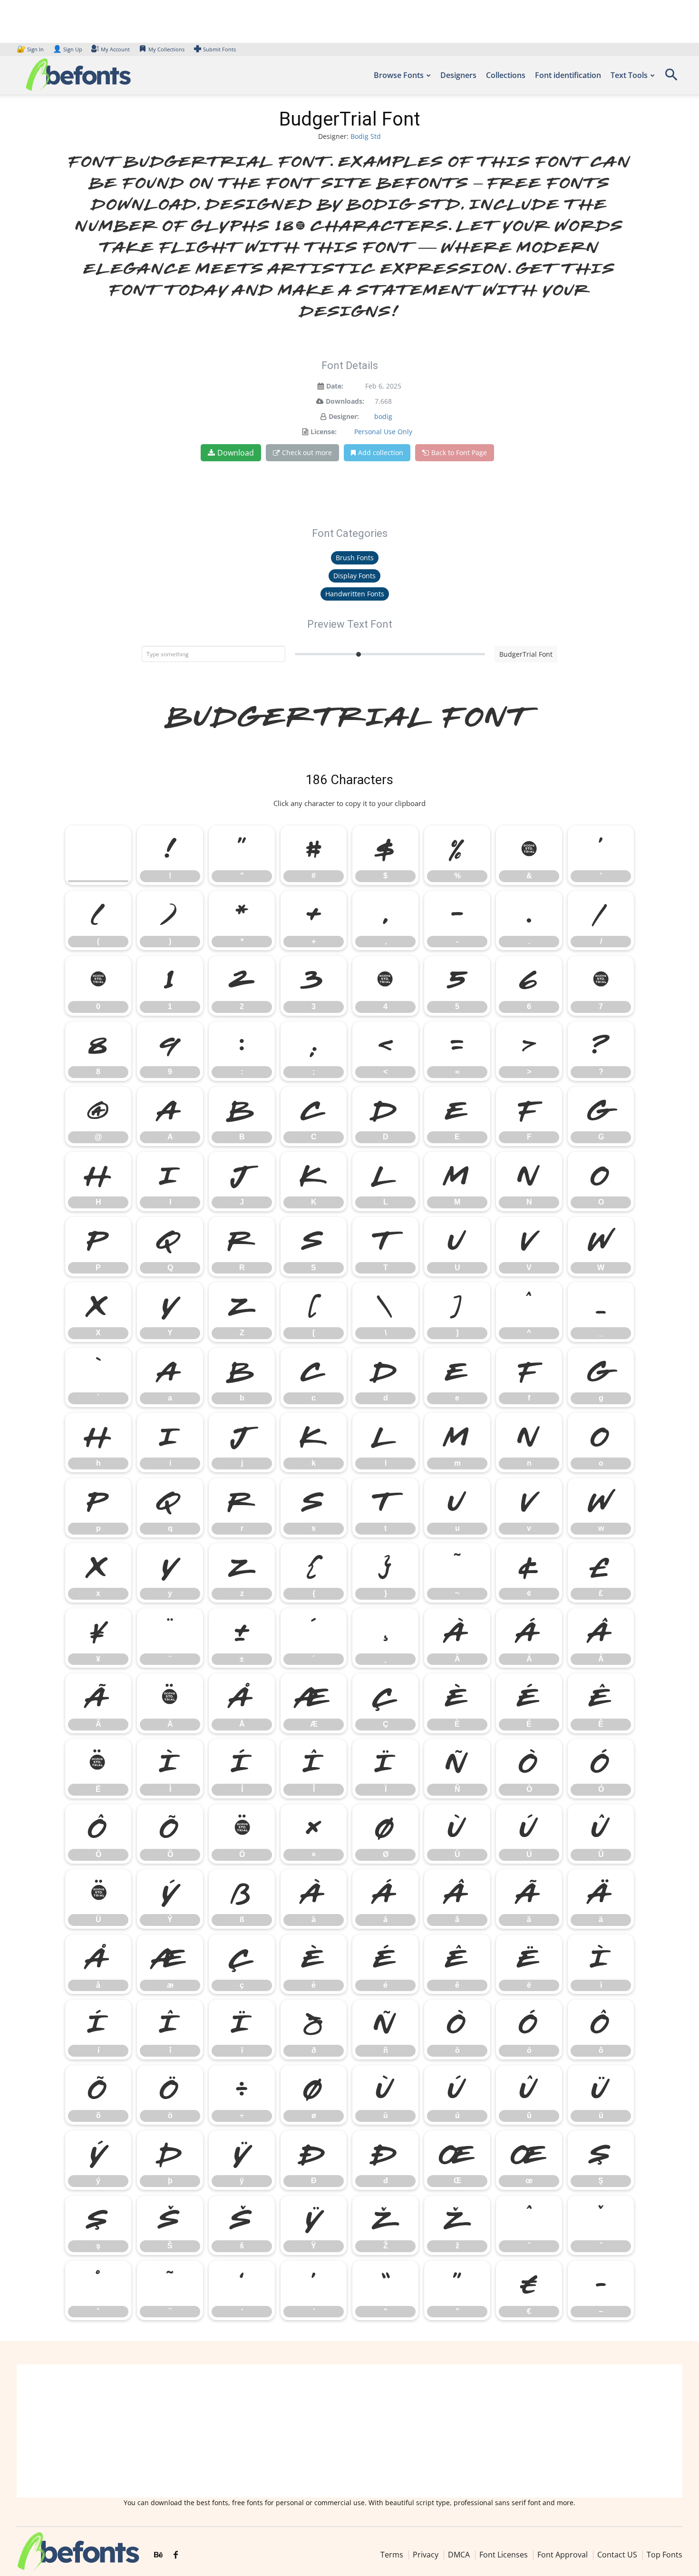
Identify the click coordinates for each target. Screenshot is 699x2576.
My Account (115, 49)
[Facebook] (176, 2556)
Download (236, 453)
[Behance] (158, 2556)
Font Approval (563, 2555)
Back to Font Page (459, 452)
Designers (458, 75)
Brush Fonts (355, 558)
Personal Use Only (383, 432)
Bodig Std (366, 136)
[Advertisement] (349, 2431)
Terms (392, 2555)
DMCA (459, 2555)
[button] (671, 78)
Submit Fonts (219, 49)
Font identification (568, 75)
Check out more (307, 452)
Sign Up (68, 49)
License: (324, 432)
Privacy (426, 2555)
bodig (383, 416)
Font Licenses (504, 2555)
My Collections (166, 49)
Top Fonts (665, 2555)
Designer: (344, 416)
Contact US (617, 2555)
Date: (335, 386)
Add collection (381, 452)
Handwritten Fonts (355, 594)
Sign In (31, 49)
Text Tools (629, 75)
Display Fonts (354, 576)
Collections (506, 75)
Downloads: (345, 401)
